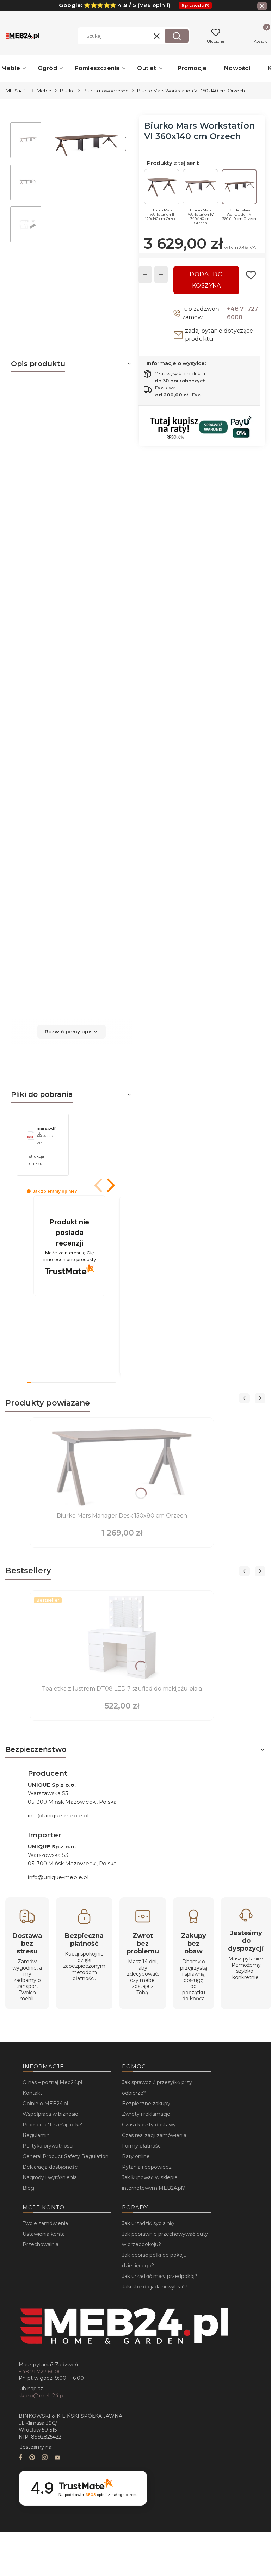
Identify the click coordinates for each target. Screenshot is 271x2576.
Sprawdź (193, 5)
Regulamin (36, 2135)
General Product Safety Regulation (66, 2156)
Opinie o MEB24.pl (45, 2104)
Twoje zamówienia (45, 2223)
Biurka (67, 91)
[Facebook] (20, 2458)
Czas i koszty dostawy (149, 2125)
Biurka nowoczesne (106, 91)
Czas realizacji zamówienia (154, 2135)
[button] (177, 36)
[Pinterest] (32, 2458)
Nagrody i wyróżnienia (50, 2177)
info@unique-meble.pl (58, 1815)
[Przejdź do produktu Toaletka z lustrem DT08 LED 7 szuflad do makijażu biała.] (122, 1638)
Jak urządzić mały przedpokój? (160, 2276)
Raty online (136, 2156)
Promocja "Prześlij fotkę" (53, 2125)
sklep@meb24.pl (42, 2395)
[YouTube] (57, 2458)
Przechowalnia (41, 2244)
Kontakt (32, 2093)
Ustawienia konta (44, 2234)
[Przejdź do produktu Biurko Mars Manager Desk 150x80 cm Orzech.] (122, 1465)
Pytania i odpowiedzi (147, 2167)
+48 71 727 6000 (242, 313)
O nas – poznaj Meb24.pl (52, 2082)
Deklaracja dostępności (51, 2167)
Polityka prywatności (48, 2146)
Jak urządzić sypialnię (148, 2223)
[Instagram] (45, 2458)
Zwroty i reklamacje (146, 2114)
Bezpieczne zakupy (146, 2104)
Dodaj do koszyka (206, 280)
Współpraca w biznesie (50, 2114)
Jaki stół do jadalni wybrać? (155, 2287)
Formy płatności (142, 2146)
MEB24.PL (17, 91)
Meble (44, 91)
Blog (28, 2188)
